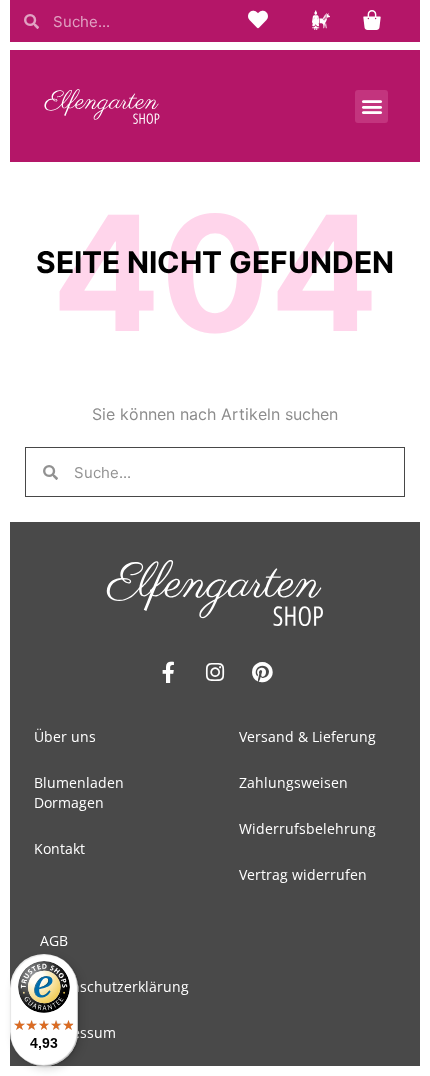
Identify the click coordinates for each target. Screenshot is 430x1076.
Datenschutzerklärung (114, 986)
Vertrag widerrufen (303, 874)
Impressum (78, 1032)
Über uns (65, 736)
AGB (54, 940)
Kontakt (59, 848)
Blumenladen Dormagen (79, 792)
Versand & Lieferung (307, 736)
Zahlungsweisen (293, 782)
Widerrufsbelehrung (307, 828)
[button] (371, 106)
